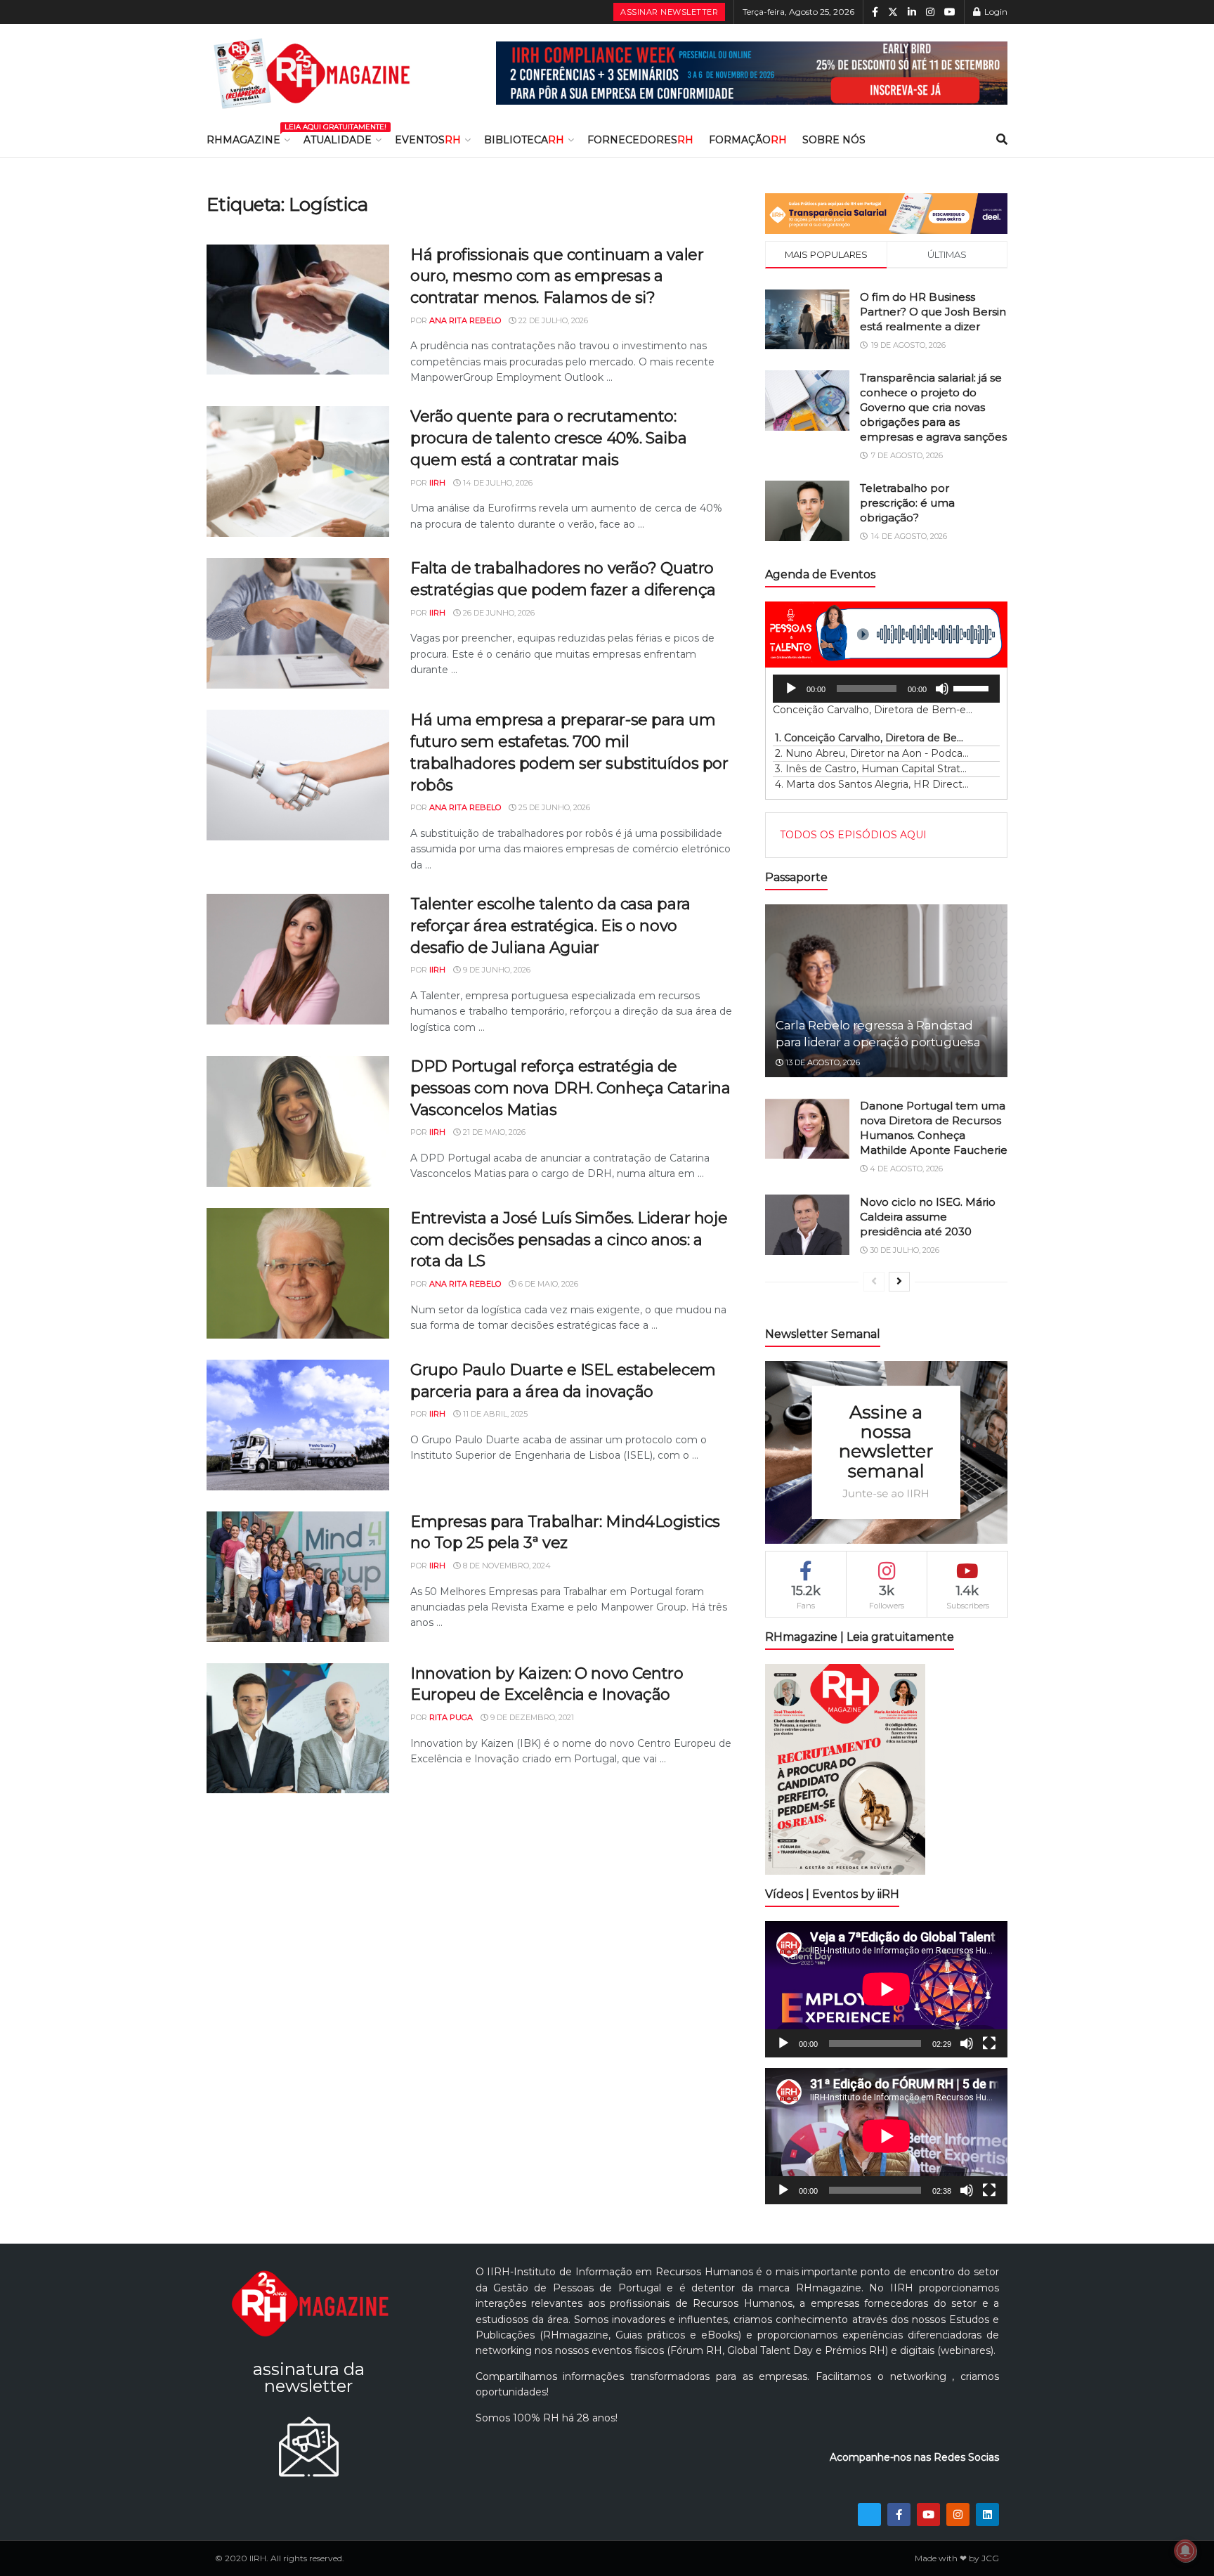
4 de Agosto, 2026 (905, 1169)
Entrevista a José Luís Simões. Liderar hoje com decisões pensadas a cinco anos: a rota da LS (569, 1240)
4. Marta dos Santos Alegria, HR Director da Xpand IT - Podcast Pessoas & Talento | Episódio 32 (872, 784)
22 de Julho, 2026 (552, 320)
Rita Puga (451, 1717)
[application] (886, 689)
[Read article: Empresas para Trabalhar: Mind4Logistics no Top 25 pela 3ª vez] (298, 1577)
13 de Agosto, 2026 (822, 1062)
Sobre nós (834, 140)
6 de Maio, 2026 (547, 1284)
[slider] (973, 687)
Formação (748, 140)
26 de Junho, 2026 (498, 613)
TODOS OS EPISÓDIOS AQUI (853, 835)
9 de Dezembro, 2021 (531, 1717)
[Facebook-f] (899, 2515)
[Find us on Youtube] (950, 12)
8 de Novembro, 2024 (506, 1566)
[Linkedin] (987, 2515)
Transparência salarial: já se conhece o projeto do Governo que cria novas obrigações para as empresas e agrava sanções (933, 407)
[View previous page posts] (874, 1282)
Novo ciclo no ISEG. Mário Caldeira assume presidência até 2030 (928, 1217)
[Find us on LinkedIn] (912, 12)
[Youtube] (928, 2515)
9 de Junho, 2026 (496, 970)
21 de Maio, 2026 (493, 1132)
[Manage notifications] (1185, 2551)
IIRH (437, 483)
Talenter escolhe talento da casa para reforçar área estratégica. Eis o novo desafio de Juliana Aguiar (550, 926)
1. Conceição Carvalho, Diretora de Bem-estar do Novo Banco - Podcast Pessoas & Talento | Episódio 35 (872, 738)
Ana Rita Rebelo (465, 320)
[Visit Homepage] (312, 73)
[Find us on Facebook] (875, 12)
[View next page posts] (899, 1282)
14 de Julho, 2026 (497, 483)
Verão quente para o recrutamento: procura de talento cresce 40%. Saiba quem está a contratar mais (548, 438)
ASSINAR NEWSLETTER (669, 12)
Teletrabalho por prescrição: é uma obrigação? (907, 503)
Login (995, 12)
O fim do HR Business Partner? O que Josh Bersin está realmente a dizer (933, 312)
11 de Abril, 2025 (494, 1414)
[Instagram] (958, 2515)
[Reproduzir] (791, 689)
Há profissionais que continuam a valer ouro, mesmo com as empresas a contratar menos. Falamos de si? (557, 277)
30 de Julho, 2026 (903, 1250)
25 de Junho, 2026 (553, 807)
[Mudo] (942, 689)
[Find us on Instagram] (930, 12)
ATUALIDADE (338, 140)
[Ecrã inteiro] (989, 2043)
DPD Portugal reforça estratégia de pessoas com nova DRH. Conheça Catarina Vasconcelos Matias (570, 1088)
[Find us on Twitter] (893, 12)
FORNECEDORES (640, 140)
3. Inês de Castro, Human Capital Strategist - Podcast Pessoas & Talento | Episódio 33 (872, 769)
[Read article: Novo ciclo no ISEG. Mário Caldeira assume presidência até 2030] (807, 1225)
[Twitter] (869, 2515)
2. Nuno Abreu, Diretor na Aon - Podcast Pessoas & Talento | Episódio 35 (872, 753)
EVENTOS (428, 140)
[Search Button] (1002, 140)
